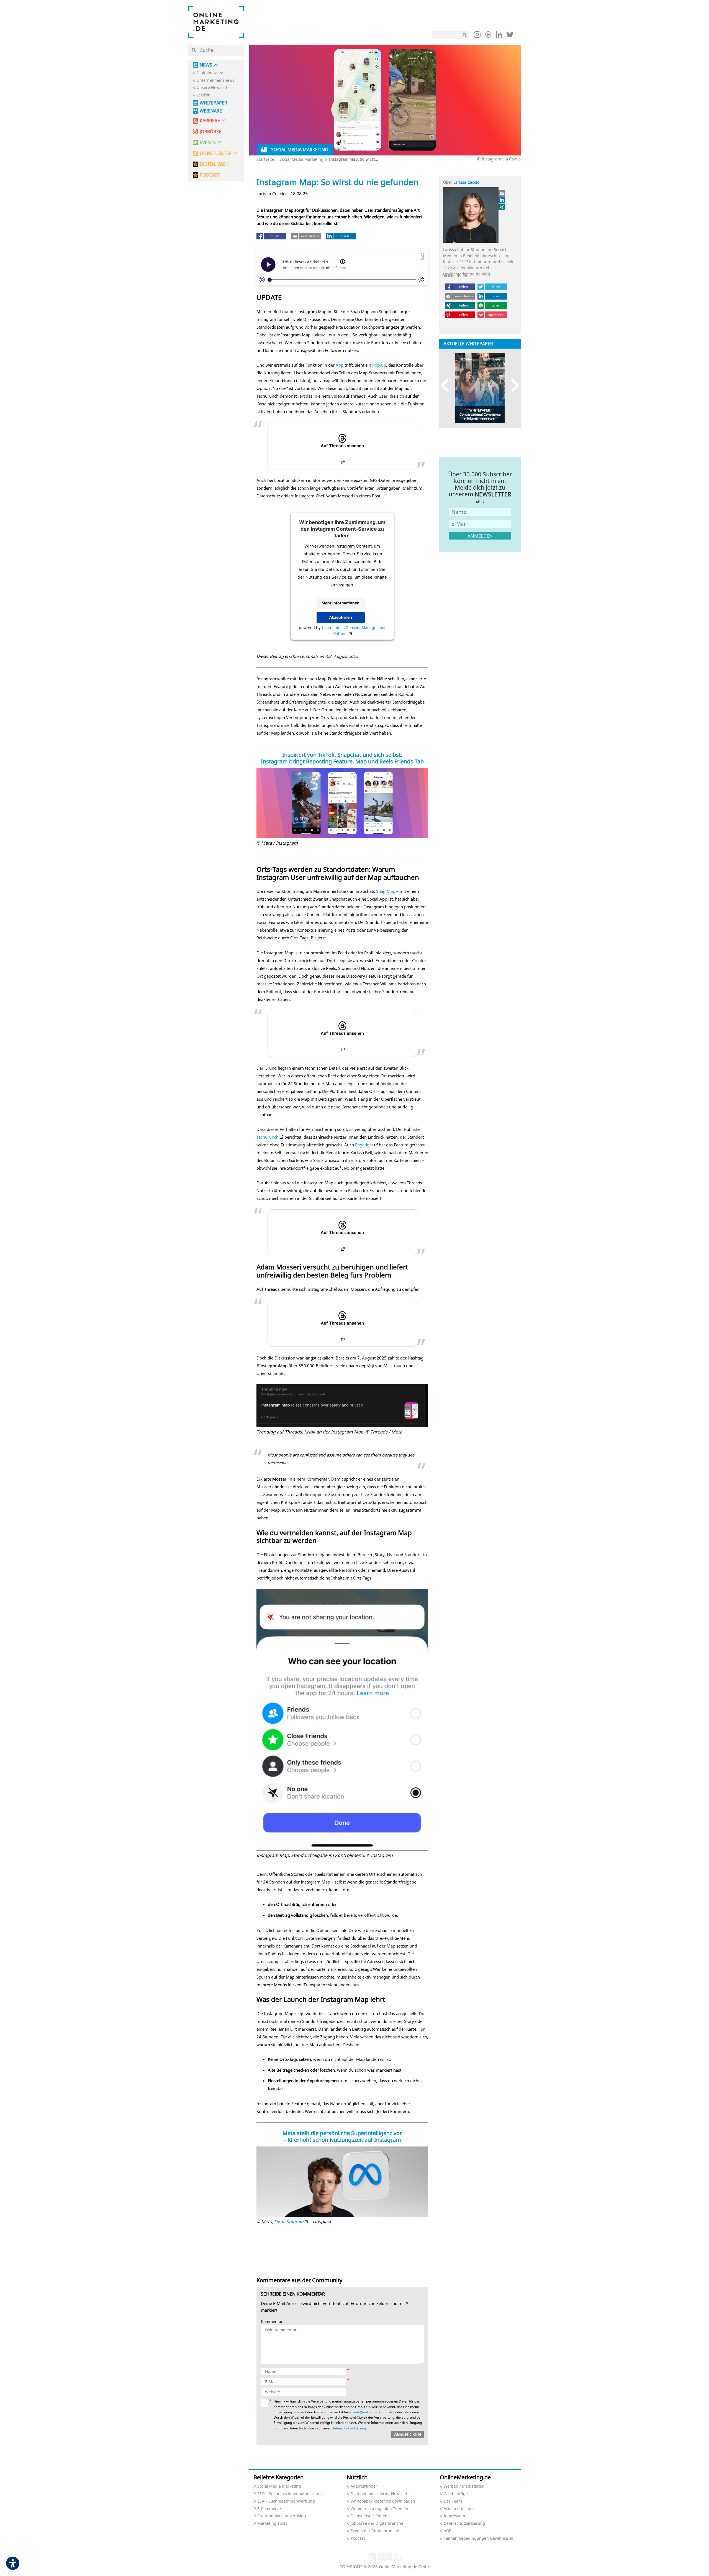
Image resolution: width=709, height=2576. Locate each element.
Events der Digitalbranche (375, 2531)
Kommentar (272, 2322)
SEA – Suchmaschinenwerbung (286, 2501)
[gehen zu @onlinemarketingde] (488, 36)
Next (513, 385)
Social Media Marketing (302, 159)
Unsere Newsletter (214, 88)
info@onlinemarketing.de (374, 2412)
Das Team (453, 2501)
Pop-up (379, 365)
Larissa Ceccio (466, 182)
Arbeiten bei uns (459, 2509)
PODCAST (210, 175)
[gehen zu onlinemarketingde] (477, 36)
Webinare (211, 111)
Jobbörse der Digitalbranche (377, 2523)
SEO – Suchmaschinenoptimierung (290, 2494)
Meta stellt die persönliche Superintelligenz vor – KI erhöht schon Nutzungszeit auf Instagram (342, 2136)
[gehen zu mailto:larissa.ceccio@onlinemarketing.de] (502, 193)
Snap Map (386, 891)
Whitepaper (213, 103)
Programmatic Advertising (282, 2516)
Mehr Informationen (341, 603)
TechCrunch (268, 1137)
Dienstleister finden (369, 2516)
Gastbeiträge (456, 2494)
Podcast (358, 2538)
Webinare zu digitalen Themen (379, 2509)
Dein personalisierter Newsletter (381, 2494)
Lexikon (204, 95)
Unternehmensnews (215, 80)
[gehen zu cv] (502, 207)
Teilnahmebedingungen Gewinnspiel (478, 2538)
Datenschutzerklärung (349, 2428)
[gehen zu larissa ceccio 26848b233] (502, 200)
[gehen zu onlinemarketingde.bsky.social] (510, 36)
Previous (447, 385)
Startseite (265, 159)
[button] (253, 245)
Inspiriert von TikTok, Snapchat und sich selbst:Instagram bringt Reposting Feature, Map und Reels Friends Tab (342, 758)
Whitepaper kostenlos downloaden (383, 2501)
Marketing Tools (272, 2523)
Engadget (364, 1145)
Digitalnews (208, 73)
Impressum (454, 2516)
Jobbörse (210, 132)
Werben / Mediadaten (464, 2486)
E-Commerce (269, 2509)
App (340, 365)
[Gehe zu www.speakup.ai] (422, 256)
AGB (448, 2531)
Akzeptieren (341, 618)
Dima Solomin (289, 2222)
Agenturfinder (364, 2486)
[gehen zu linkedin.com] (499, 36)
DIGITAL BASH (214, 164)
